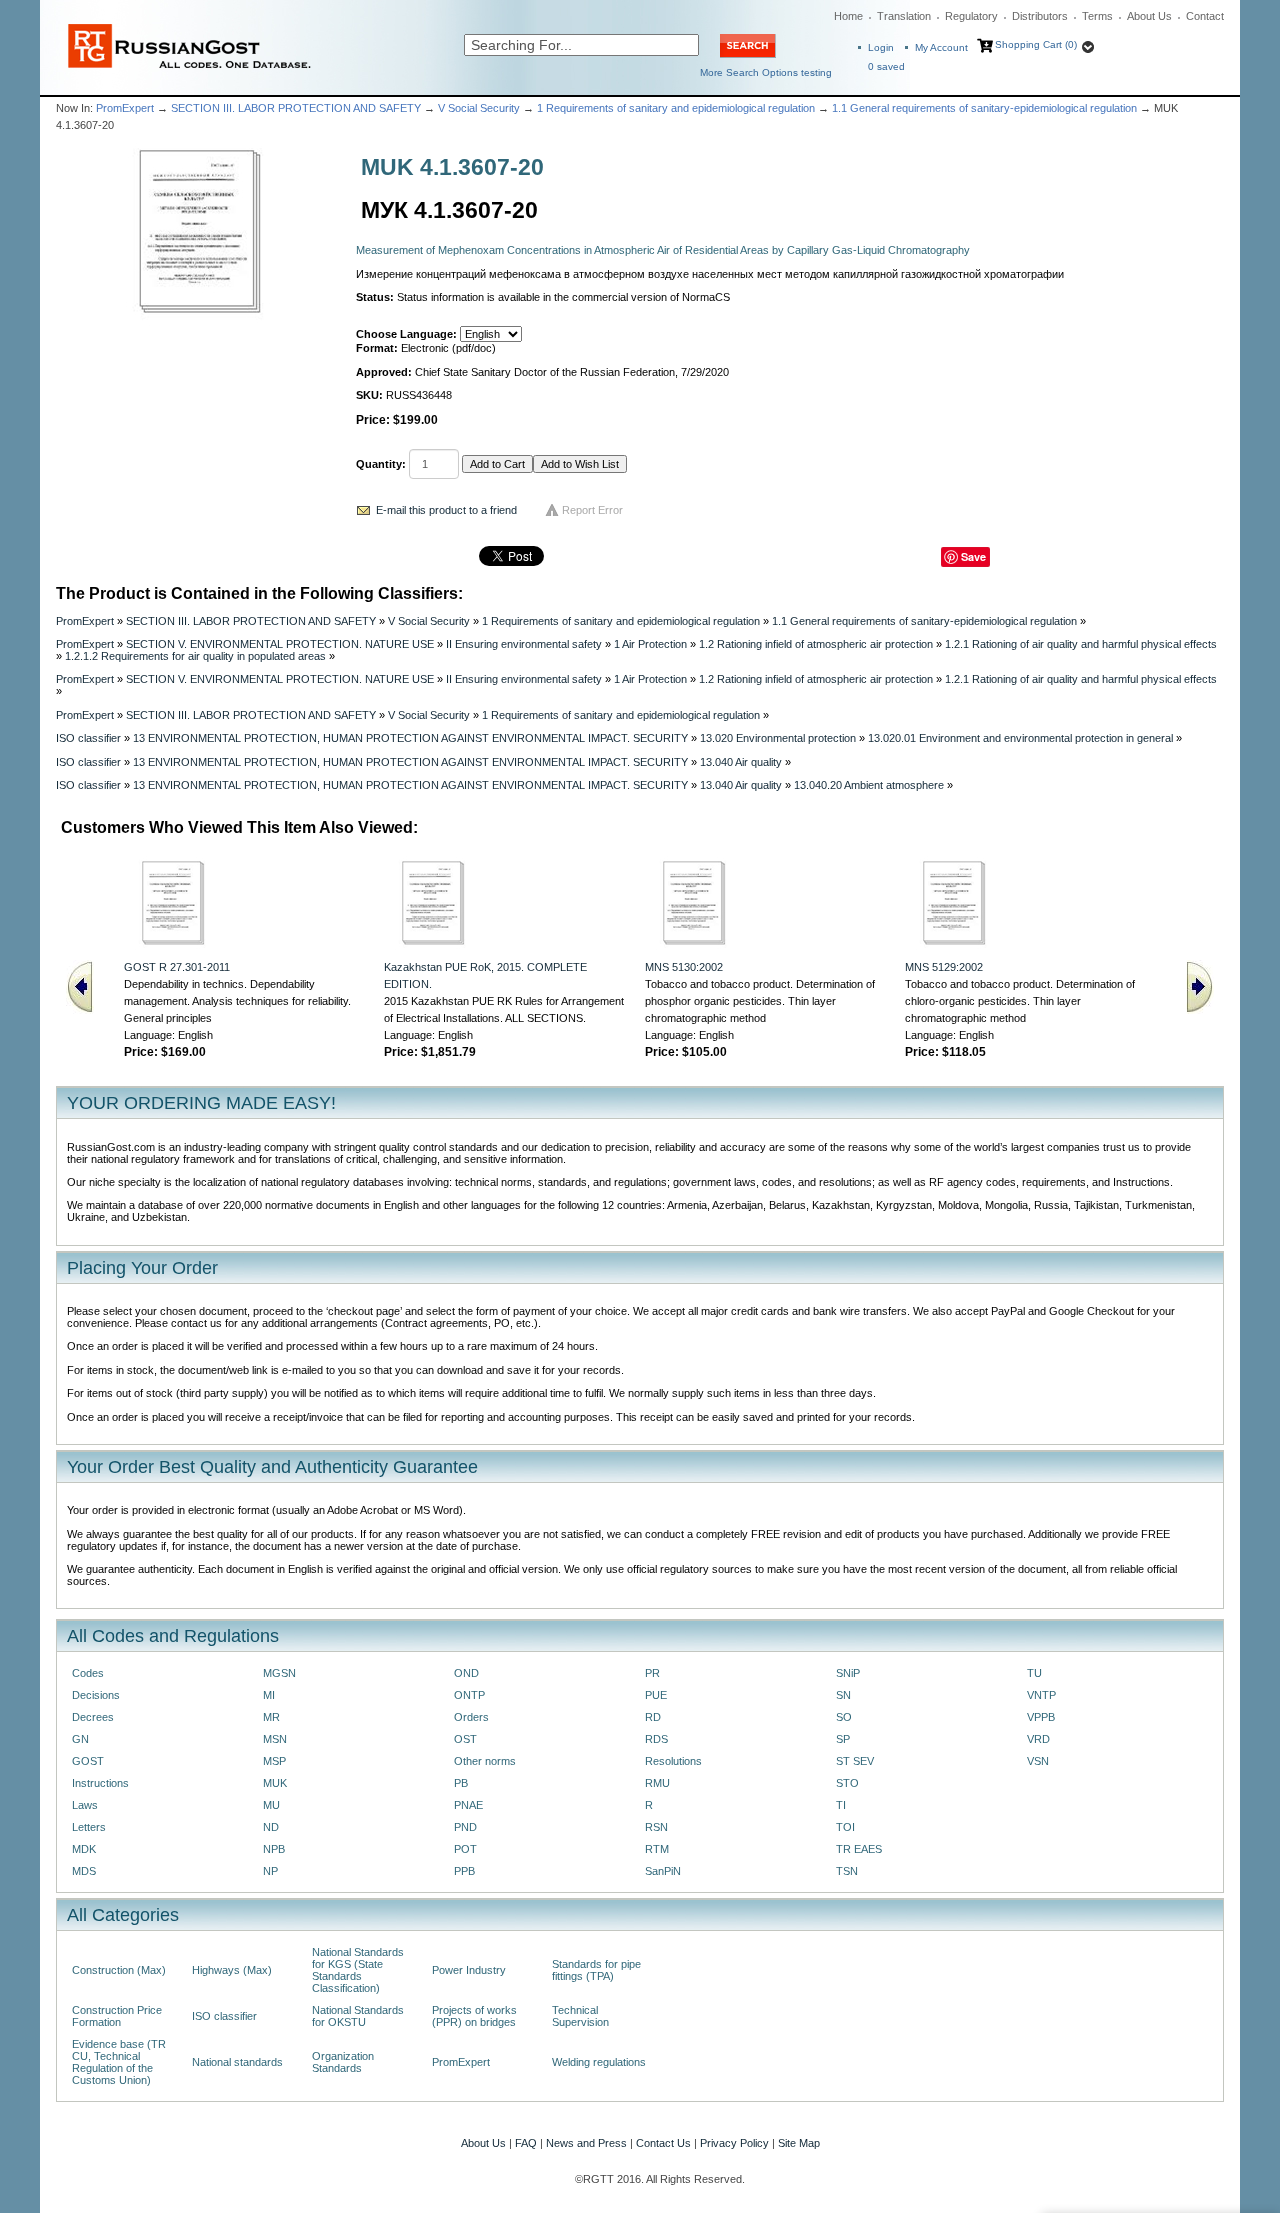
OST (465, 1739)
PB (461, 1783)
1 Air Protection (650, 644)
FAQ (526, 2143)
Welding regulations (599, 2062)
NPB (274, 1849)
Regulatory (971, 16)
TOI (845, 1827)
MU (271, 1805)
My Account (941, 47)
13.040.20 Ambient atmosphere (869, 785)
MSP (274, 1761)
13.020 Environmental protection (778, 738)
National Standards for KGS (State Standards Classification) (358, 1970)
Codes (88, 1673)
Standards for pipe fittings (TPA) (596, 1970)
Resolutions (673, 1761)
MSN (275, 1739)
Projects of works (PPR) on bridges (474, 2016)
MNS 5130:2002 (684, 967)
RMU (657, 1783)
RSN (656, 1827)
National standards (237, 2062)
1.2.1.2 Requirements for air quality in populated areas (195, 656)
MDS (84, 1871)
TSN (847, 1871)
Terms (1097, 16)
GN (80, 1739)
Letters (89, 1827)
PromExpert (125, 108)
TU (1034, 1673)
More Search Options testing (766, 72)
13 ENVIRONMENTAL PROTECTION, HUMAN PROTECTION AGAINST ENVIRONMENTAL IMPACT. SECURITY (410, 738)
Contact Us (663, 2143)
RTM (657, 1849)
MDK (84, 1849)
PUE (656, 1695)
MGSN (279, 1673)
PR (652, 1673)
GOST (88, 1761)
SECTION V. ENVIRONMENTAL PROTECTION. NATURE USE (280, 644)
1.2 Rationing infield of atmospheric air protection (816, 644)
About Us (1149, 16)
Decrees (93, 1717)
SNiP (848, 1673)
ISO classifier (88, 738)
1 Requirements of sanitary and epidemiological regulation (676, 108)
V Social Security (479, 108)
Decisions (96, 1695)
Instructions (100, 1783)
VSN (1038, 1761)
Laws (85, 1805)
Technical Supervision (580, 2016)
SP (843, 1739)
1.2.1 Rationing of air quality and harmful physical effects (1081, 644)
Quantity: (381, 464)
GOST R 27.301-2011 (177, 967)
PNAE (468, 1805)
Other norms (485, 1761)
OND (466, 1673)
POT (465, 1849)
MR (271, 1717)
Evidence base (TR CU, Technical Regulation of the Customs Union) (119, 2062)
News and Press (586, 2143)
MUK (275, 1783)
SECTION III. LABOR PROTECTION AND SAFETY (296, 108)
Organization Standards (343, 2062)
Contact (1205, 16)
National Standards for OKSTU (358, 2016)
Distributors (1040, 16)
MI (269, 1695)
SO (844, 1717)
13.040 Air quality (741, 762)
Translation (904, 16)
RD (653, 1717)
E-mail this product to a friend (446, 510)
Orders (471, 1717)
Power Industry (469, 1970)
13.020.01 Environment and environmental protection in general (1020, 738)
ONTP (469, 1695)
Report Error (592, 510)
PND (465, 1827)
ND (271, 1827)
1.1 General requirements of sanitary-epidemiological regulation (984, 108)
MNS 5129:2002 (944, 967)
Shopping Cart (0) (1036, 44)
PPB (464, 1871)
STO (847, 1783)
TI (841, 1805)
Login (881, 47)
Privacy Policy (734, 2143)
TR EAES (859, 1849)
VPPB (1041, 1717)
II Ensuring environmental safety (524, 644)
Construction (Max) (119, 1970)
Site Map (799, 2143)
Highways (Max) (232, 1970)
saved (886, 66)
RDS (656, 1739)
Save (973, 556)
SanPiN (663, 1871)
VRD (1038, 1739)
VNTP (1041, 1695)
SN (843, 1695)
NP (270, 1871)
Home (848, 16)
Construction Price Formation (117, 2016)
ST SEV (855, 1761)
